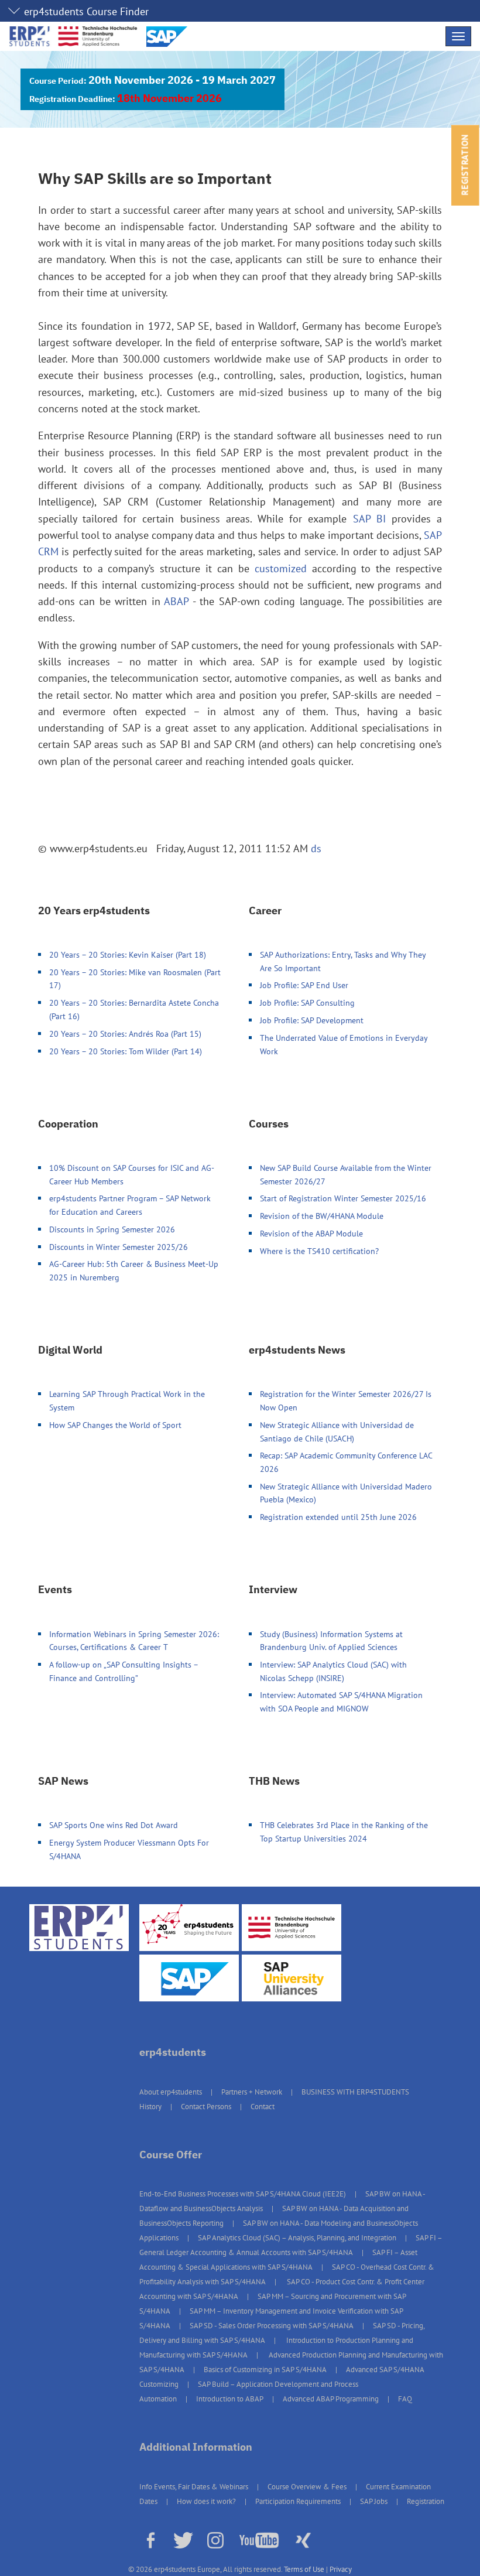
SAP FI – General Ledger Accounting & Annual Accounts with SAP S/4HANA (291, 2245)
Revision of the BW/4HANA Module (322, 1216)
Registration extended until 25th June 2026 (338, 1517)
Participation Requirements (298, 2501)
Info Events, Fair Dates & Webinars (194, 2487)
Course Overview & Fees (307, 2487)
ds (316, 848)
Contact (263, 2107)
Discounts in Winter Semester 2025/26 (119, 1247)
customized (281, 568)
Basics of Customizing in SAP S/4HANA (265, 2370)
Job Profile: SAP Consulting (307, 1002)
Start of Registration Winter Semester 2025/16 (343, 1198)
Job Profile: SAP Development (312, 1020)
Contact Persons (206, 2107)
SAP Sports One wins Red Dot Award (114, 1825)
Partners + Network (252, 2092)
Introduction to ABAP (230, 2399)
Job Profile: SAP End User (304, 985)
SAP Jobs (374, 2501)
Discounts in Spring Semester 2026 (112, 1229)
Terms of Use (304, 2569)
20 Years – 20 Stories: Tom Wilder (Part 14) (126, 1051)
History (150, 2107)
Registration (426, 2501)
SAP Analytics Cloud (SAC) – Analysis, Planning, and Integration (297, 2238)
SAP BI (369, 519)
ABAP (176, 601)
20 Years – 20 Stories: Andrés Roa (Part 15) (125, 1034)
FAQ (405, 2399)
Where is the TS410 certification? (319, 1251)
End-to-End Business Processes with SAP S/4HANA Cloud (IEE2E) (243, 2194)
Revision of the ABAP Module (311, 1233)
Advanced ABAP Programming (331, 2399)
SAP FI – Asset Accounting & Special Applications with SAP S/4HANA (278, 2260)
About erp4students (171, 2092)
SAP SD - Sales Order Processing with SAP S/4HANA (272, 2326)
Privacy (341, 2569)
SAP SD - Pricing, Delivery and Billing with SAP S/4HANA (282, 2333)
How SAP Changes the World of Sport (115, 1425)
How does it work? (206, 2501)
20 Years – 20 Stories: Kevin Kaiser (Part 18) (128, 954)
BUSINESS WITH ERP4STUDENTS (355, 2092)
